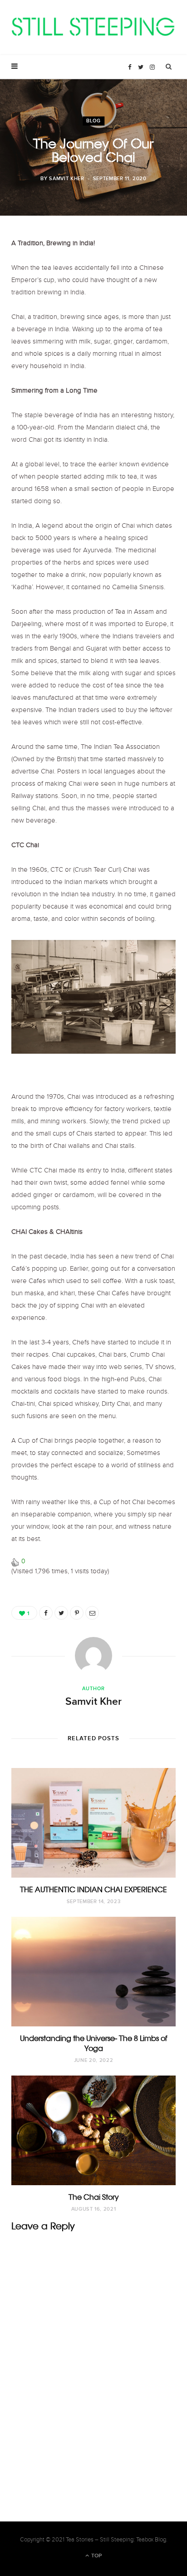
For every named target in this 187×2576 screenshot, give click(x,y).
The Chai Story (94, 2197)
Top (96, 2556)
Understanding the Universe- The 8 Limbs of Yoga (93, 2043)
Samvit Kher (66, 179)
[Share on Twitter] (61, 1613)
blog (93, 121)
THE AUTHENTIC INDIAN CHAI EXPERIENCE (93, 1889)
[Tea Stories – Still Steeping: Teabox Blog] (93, 28)
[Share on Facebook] (46, 1613)
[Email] (92, 1613)
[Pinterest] (77, 1613)
